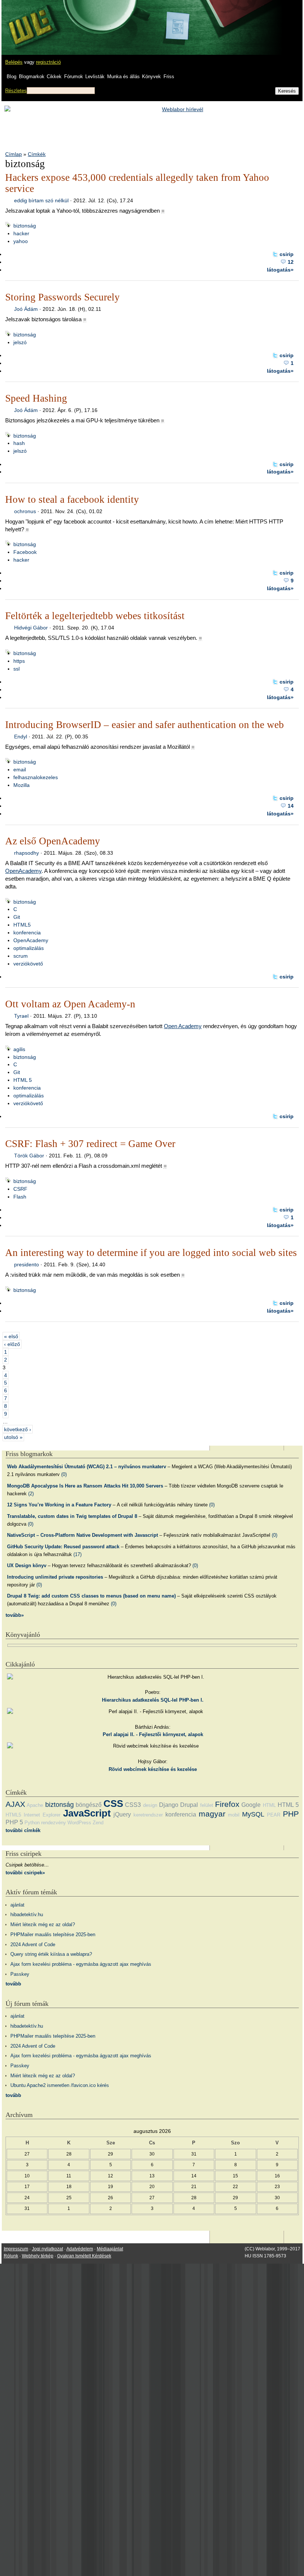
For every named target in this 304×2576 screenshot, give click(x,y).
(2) (31, 1494)
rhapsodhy (27, 853)
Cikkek (54, 77)
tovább (13, 1984)
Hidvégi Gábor (31, 628)
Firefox (227, 1804)
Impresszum (16, 2249)
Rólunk (11, 2256)
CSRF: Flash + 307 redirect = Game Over (90, 1144)
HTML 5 (23, 1080)
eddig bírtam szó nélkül (41, 200)
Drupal (189, 1805)
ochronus (25, 511)
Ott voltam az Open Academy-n (70, 1004)
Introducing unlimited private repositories (55, 1577)
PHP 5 (14, 1822)
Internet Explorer (42, 1815)
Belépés (14, 62)
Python (32, 1823)
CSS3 (133, 1805)
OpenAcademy (23, 871)
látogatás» (280, 270)
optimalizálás (29, 948)
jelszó (20, 342)
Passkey (20, 1974)
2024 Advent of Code (33, 1945)
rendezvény (54, 1823)
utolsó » (13, 1437)
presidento (27, 1264)
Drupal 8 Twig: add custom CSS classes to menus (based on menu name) (91, 1596)
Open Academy (183, 1026)
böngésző (89, 1805)
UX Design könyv (27, 1565)
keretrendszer (148, 1815)
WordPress (79, 1823)
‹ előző (12, 1344)
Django (169, 1805)
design (150, 1805)
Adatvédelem (80, 2249)
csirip (287, 254)
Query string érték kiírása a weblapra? (51, 1954)
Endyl (21, 737)
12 (291, 262)
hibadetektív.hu (27, 1914)
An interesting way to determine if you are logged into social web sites (151, 1253)
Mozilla (22, 785)
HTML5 (22, 925)
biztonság (25, 226)
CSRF (20, 1189)
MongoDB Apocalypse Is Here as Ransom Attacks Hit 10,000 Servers (85, 1486)
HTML (269, 1805)
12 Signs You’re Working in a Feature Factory (59, 1505)
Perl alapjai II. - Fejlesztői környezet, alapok (153, 1734)
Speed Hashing (36, 398)
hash (19, 443)
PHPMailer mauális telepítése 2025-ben (53, 1935)
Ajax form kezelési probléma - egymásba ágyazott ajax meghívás (81, 1964)
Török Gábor (29, 1156)
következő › (18, 1429)
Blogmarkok (32, 77)
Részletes (16, 91)
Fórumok (74, 77)
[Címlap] (30, 20)
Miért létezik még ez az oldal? (43, 1924)
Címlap (14, 154)
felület (207, 1805)
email (20, 770)
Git (17, 917)
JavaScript (87, 1813)
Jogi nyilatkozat (47, 2249)
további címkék (23, 1830)
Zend (98, 1823)
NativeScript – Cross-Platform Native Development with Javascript (82, 1535)
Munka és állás (123, 77)
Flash (20, 1197)
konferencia (27, 933)
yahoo (21, 241)
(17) (77, 1554)
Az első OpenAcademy (53, 841)
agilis (19, 1049)
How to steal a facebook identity (72, 499)
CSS (113, 1804)
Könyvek (151, 77)
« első (11, 1336)
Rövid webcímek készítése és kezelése (153, 1769)
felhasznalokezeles (36, 777)
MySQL (253, 1814)
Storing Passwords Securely (62, 297)
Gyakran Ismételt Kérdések (84, 2256)
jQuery (122, 1814)
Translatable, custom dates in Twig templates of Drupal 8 (72, 1516)
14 (291, 806)
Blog (11, 77)
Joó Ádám (26, 309)
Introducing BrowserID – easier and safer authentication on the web (145, 725)
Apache (35, 1805)
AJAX (15, 1804)
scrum (21, 956)
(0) (64, 1474)
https (19, 661)
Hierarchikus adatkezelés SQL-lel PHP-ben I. (153, 1700)
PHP (291, 1814)
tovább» (15, 1615)
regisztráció (48, 62)
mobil (234, 1815)
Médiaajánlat (110, 2249)
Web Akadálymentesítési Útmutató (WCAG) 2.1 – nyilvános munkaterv (87, 1467)
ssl (16, 669)
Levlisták (95, 77)
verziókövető (28, 964)
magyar (212, 1814)
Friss (169, 77)
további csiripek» (25, 1873)
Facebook (25, 552)
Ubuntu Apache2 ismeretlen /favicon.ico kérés (60, 2085)
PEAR (274, 1815)
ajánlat (17, 1905)
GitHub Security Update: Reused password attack (63, 1547)
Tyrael (21, 1016)
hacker (21, 233)
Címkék (37, 154)
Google (251, 1805)
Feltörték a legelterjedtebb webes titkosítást (95, 616)
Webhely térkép (38, 2256)
